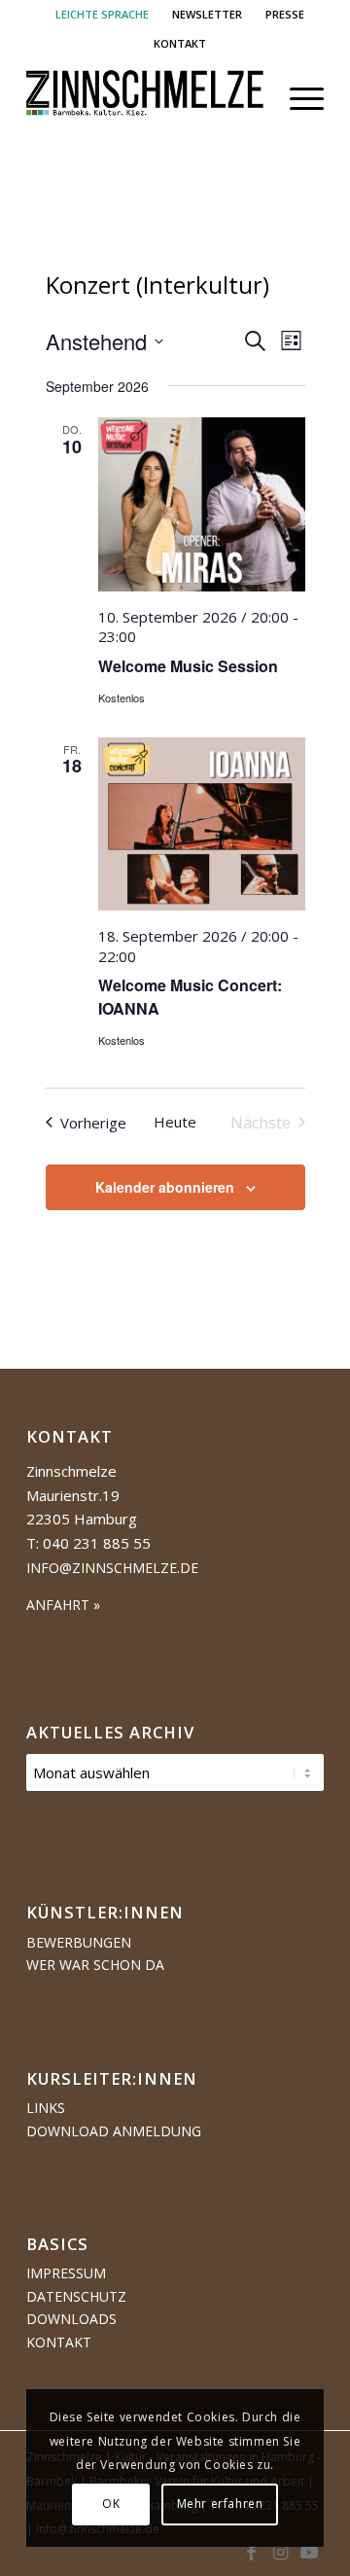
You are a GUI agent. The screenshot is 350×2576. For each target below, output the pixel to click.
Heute (175, 1122)
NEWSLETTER (207, 14)
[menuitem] (103, 15)
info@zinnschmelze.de (112, 1568)
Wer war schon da (95, 1965)
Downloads (71, 2319)
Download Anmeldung (114, 2131)
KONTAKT (180, 43)
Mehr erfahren (220, 2504)
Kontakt (59, 2342)
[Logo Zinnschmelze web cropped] (145, 98)
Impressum (66, 2273)
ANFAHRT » (63, 1605)
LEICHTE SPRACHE (102, 14)
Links (46, 2108)
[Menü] (297, 98)
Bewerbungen (79, 1942)
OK (111, 2504)
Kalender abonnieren (165, 1187)
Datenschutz (76, 2296)
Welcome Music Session (188, 666)
